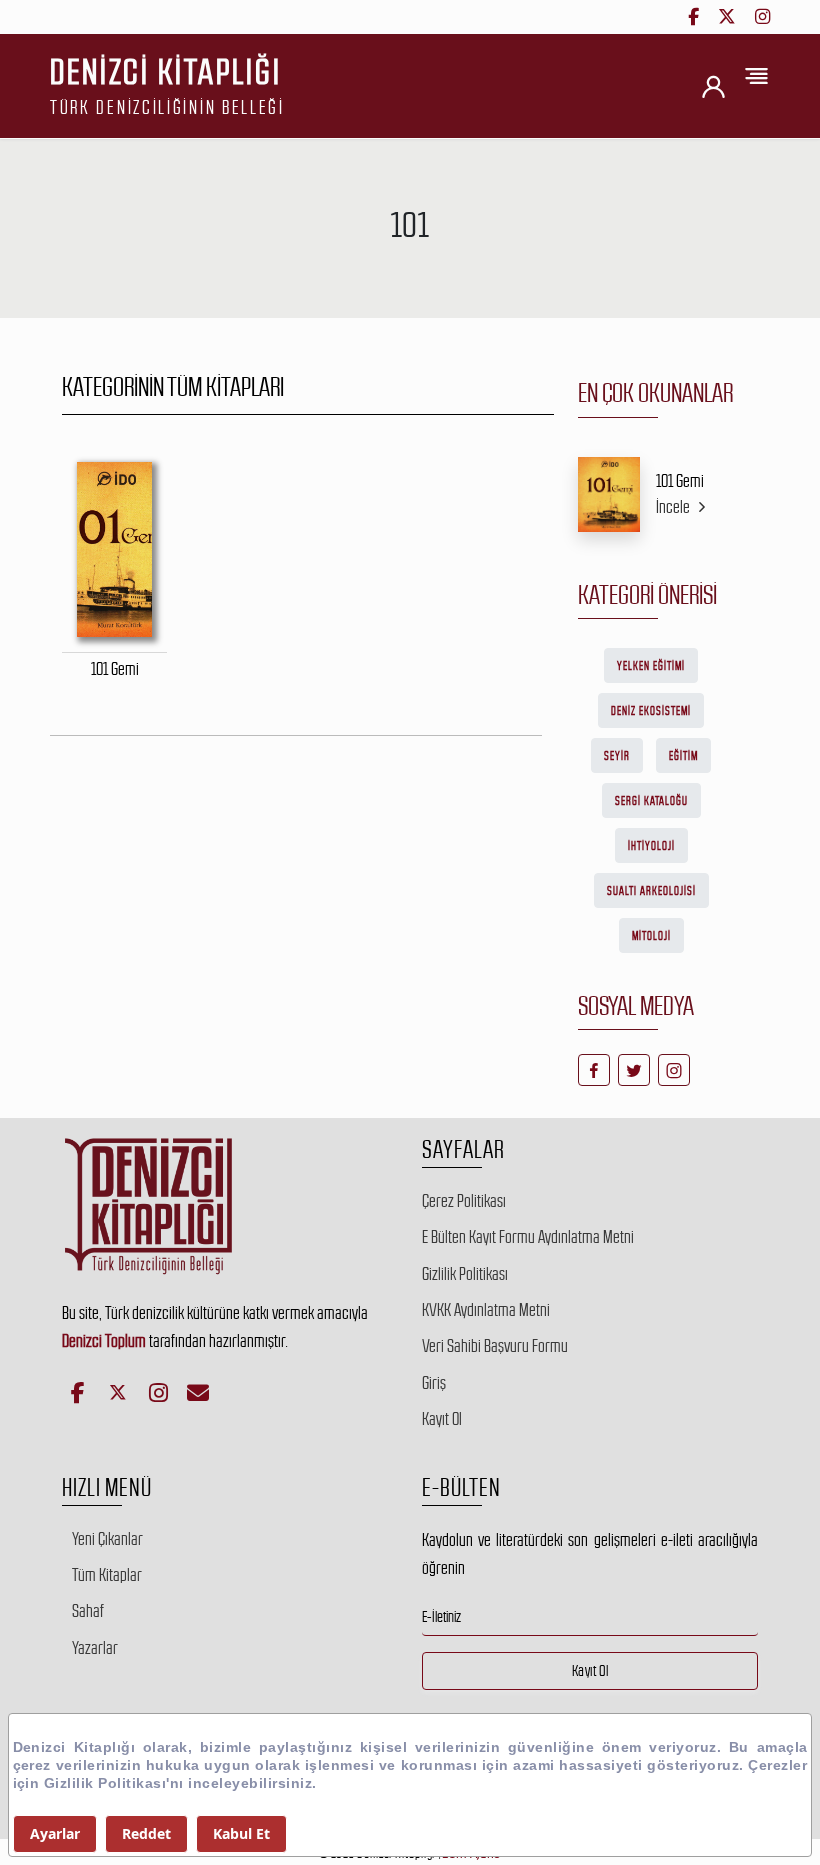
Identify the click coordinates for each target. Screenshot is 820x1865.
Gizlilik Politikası (465, 1274)
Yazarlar (95, 1648)
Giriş (434, 1383)
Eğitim (683, 756)
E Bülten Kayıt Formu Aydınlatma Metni (528, 1237)
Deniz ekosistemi (651, 711)
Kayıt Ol (442, 1419)
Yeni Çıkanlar (107, 1539)
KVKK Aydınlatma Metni (486, 1310)
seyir (617, 756)
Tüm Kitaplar (107, 1575)
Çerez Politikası (464, 1201)
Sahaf (88, 1611)
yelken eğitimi (651, 666)
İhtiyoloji (651, 846)
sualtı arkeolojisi (651, 891)
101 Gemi (680, 481)
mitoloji (651, 936)
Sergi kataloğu (651, 801)
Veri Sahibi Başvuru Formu (495, 1346)
